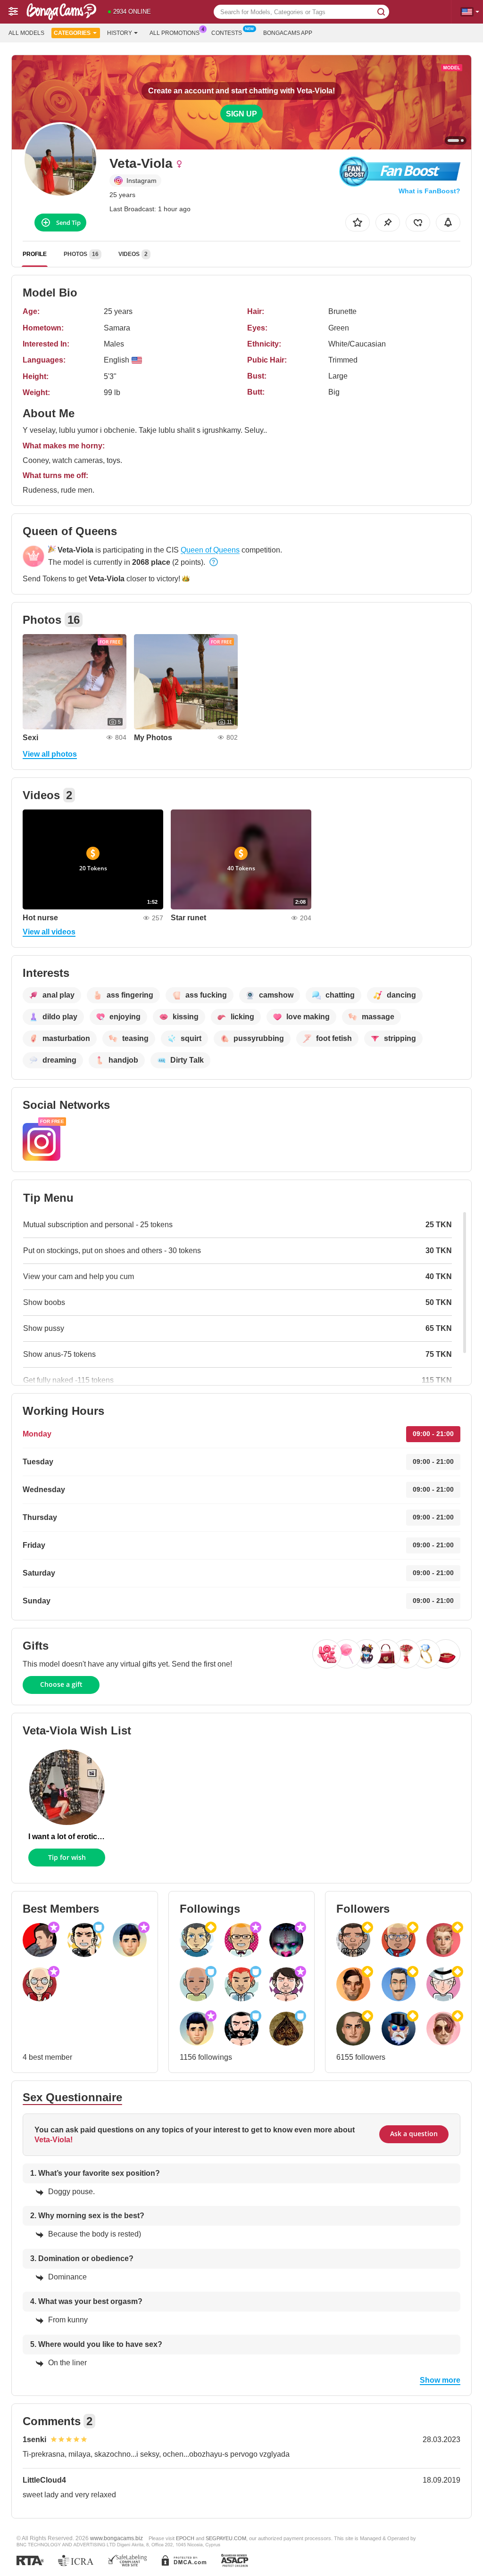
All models (26, 33)
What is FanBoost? (429, 191)
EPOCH (185, 2538)
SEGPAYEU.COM (226, 2538)
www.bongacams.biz (117, 2538)
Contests (227, 33)
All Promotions (175, 33)
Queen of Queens (210, 550)
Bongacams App (288, 33)
